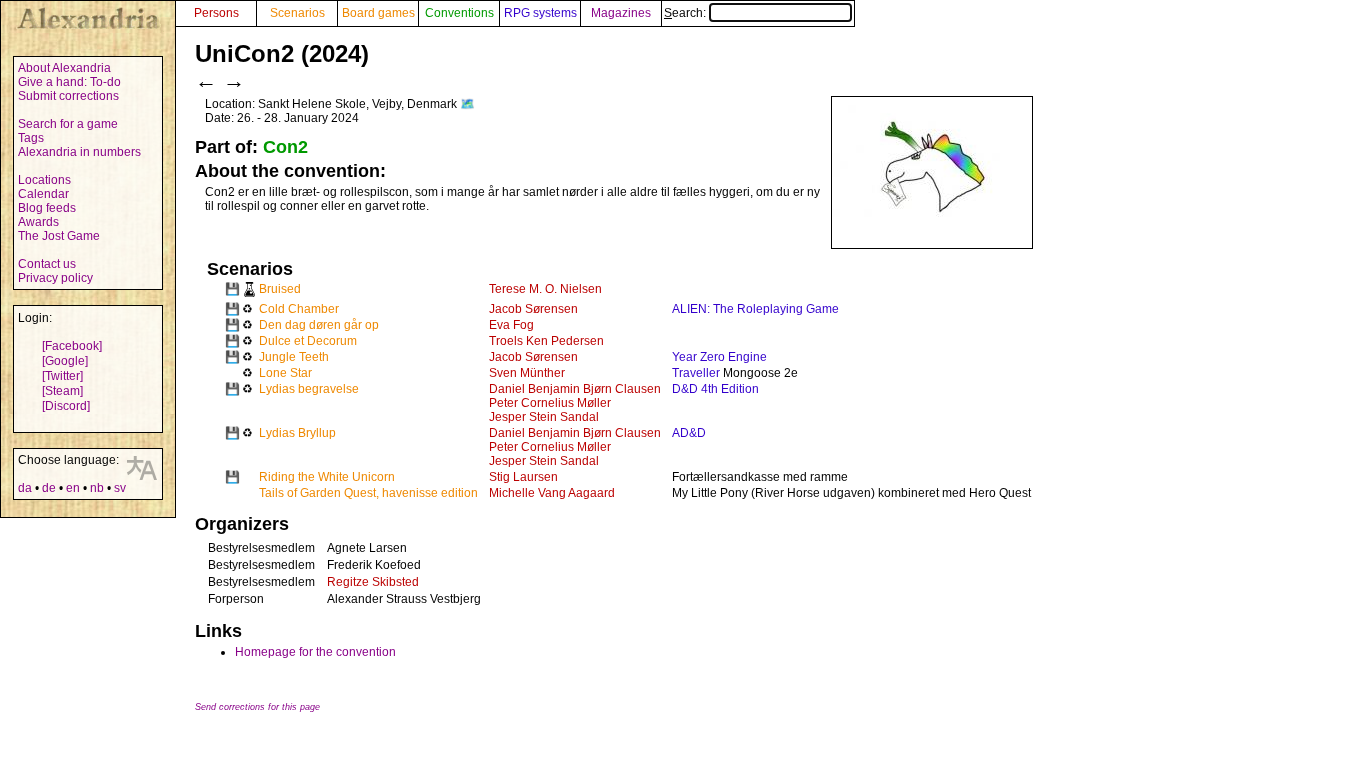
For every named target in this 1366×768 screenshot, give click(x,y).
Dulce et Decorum (308, 341)
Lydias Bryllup (297, 433)
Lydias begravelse (309, 389)
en (73, 488)
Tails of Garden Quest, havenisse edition (368, 493)
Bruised (280, 289)
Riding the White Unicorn (327, 477)
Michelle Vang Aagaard (552, 493)
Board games (378, 13)
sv (120, 488)
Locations (44, 180)
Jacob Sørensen (533, 309)
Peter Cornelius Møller (550, 403)
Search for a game (68, 124)
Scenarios (297, 13)
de (49, 488)
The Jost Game (59, 236)
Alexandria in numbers (79, 152)
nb (97, 488)
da (25, 488)
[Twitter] (62, 376)
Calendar (43, 194)
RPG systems (540, 13)
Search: (686, 13)
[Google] (65, 361)
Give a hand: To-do (69, 82)
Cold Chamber (299, 309)
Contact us (47, 264)
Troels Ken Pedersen (546, 341)
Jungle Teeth (294, 357)
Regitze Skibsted (373, 582)
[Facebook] (72, 346)
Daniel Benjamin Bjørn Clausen (575, 389)
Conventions (459, 13)
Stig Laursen (523, 477)
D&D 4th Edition (715, 389)
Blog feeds (47, 208)
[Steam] (62, 391)
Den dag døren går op (319, 325)
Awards (38, 222)
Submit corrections (68, 96)
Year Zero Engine (719, 357)
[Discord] (66, 406)
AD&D (689, 433)
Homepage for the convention (315, 652)
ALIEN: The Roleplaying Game (755, 309)
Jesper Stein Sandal (544, 417)
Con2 (285, 147)
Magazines (621, 13)
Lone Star (285, 373)
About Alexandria (64, 68)
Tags (31, 138)
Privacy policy (55, 278)
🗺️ (467, 104)
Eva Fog (511, 325)
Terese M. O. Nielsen (545, 289)
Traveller (696, 373)
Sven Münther (527, 373)
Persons (216, 13)
